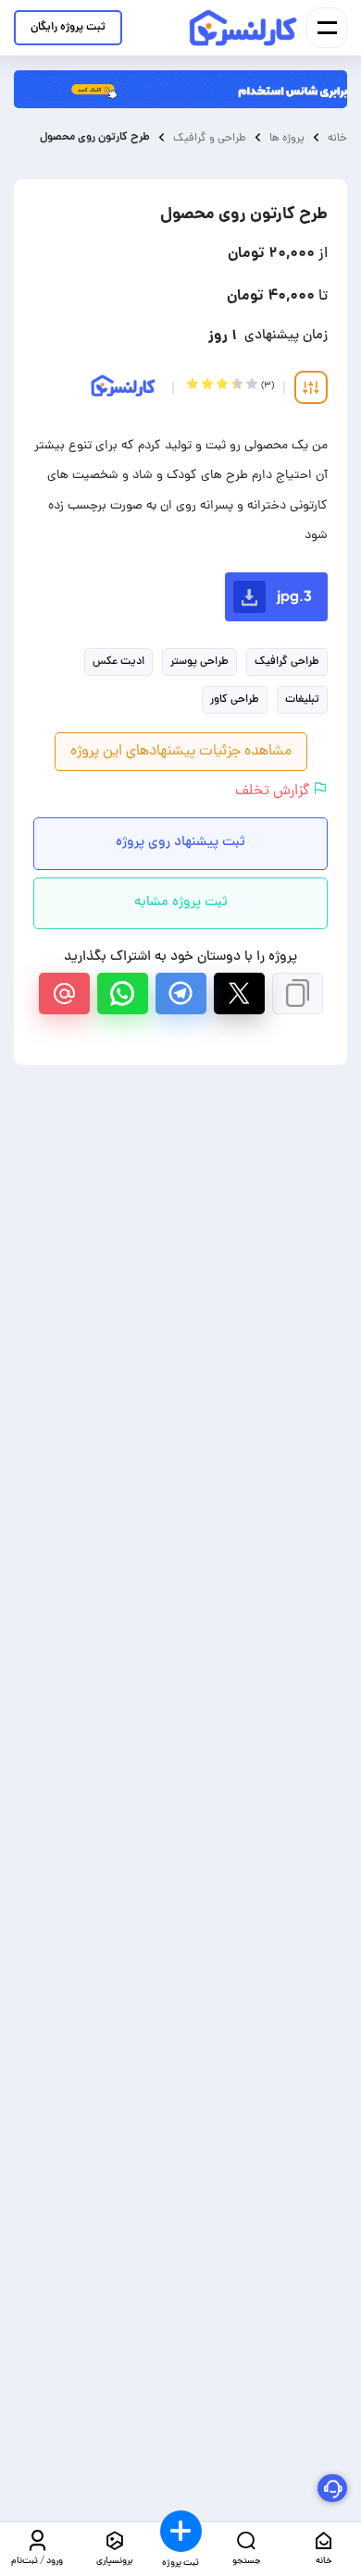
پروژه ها (287, 138)
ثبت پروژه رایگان (68, 27)
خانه (337, 138)
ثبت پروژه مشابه (181, 903)
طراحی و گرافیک (210, 137)
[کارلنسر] (244, 28)
